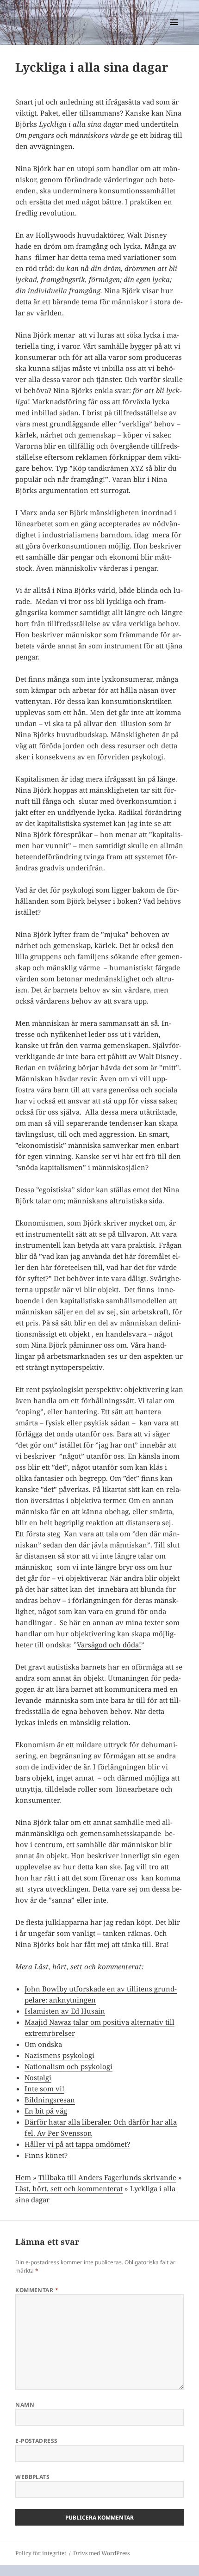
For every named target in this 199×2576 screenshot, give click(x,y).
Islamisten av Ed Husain (65, 2011)
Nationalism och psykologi (68, 2066)
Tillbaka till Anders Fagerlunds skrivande (107, 2177)
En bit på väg (46, 2111)
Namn (25, 2405)
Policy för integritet (41, 2553)
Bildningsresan (50, 2100)
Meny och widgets (174, 32)
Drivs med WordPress (101, 2553)
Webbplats (32, 2477)
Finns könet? (46, 2155)
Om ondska (43, 2044)
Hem (23, 2177)
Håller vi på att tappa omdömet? (77, 2144)
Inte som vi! (44, 2089)
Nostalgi (38, 2077)
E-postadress (37, 2441)
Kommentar (37, 2290)
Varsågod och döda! (109, 1645)
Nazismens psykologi (59, 2055)
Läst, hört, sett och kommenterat (69, 2188)
